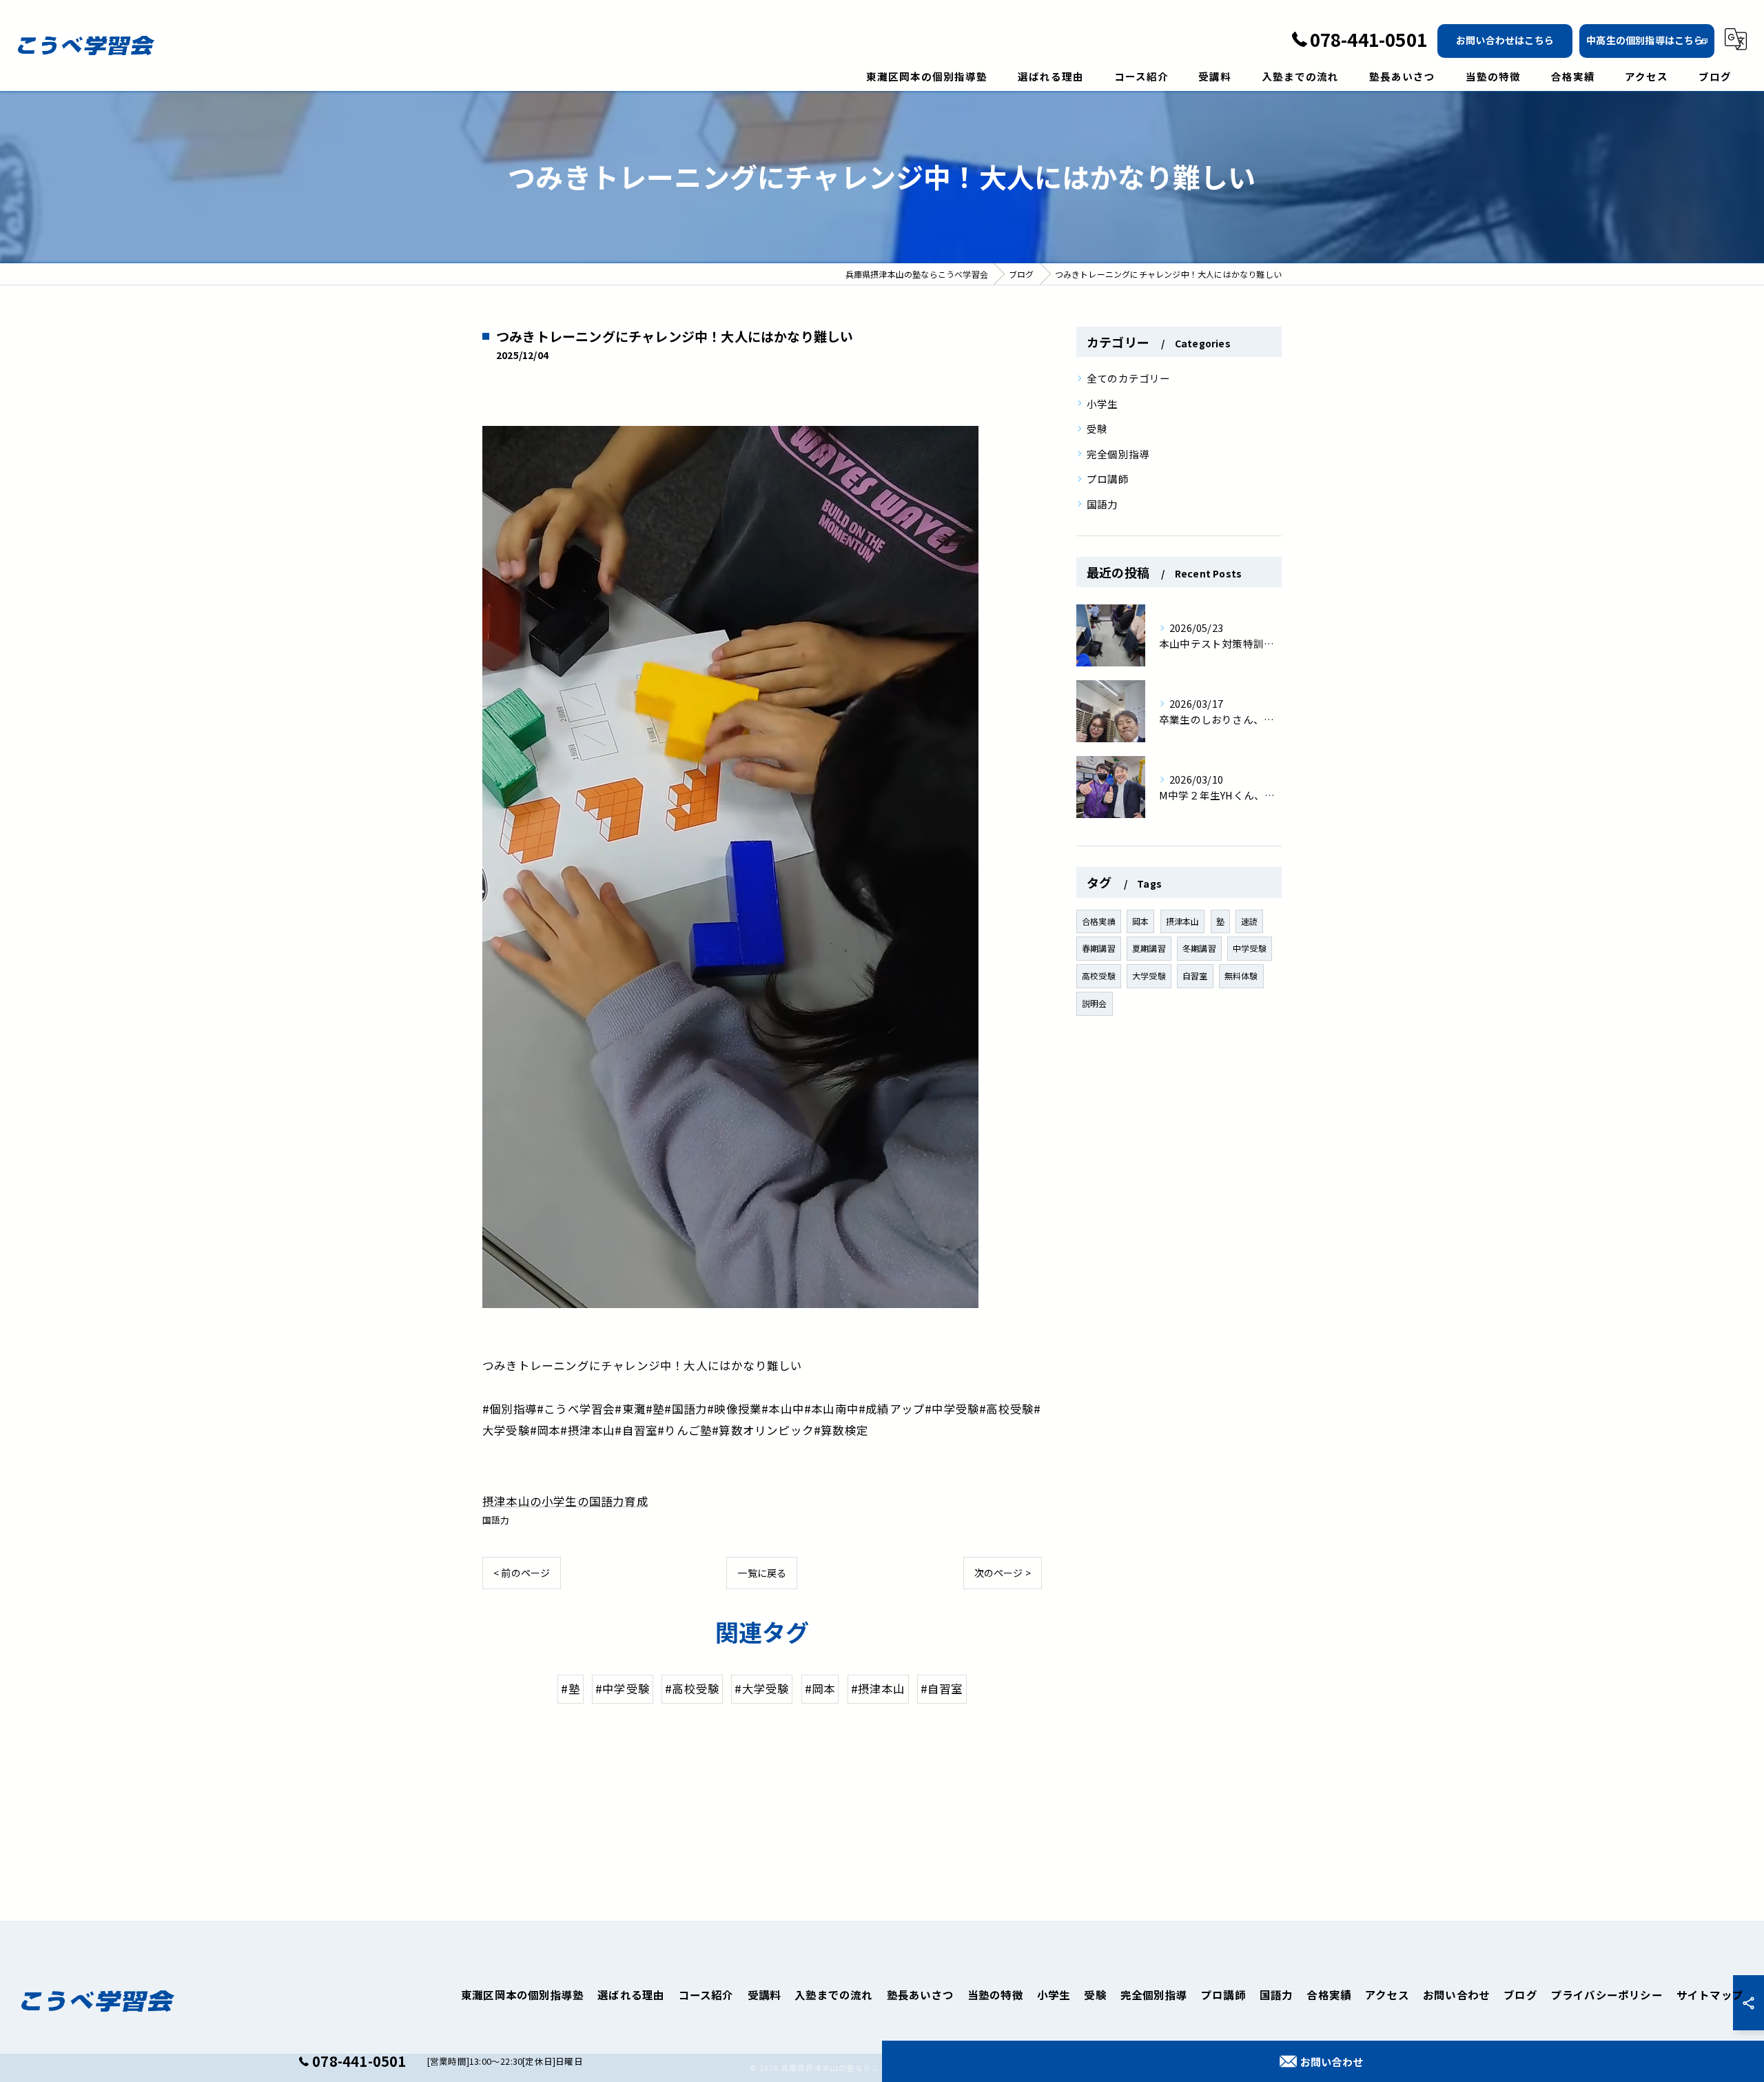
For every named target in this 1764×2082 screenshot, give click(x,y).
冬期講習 (1199, 948)
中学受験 (1250, 948)
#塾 (570, 1688)
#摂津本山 (878, 1688)
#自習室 (942, 1688)
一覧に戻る (762, 1573)
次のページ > (1003, 1573)
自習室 (1195, 976)
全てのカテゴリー (1129, 378)
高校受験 (1099, 976)
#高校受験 (692, 1688)
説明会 (1095, 1003)
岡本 (1140, 921)
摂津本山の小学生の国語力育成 (565, 1501)
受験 (1097, 428)
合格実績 (1099, 921)
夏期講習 (1149, 948)
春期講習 (1099, 948)
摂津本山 (1183, 921)
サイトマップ (1710, 1994)
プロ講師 (1108, 479)
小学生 (1102, 404)
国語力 (496, 1520)
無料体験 (1241, 976)
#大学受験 (762, 1688)
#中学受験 (623, 1688)
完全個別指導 (1118, 454)
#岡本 (820, 1688)
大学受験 (1149, 976)
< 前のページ (522, 1573)
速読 (1249, 921)
